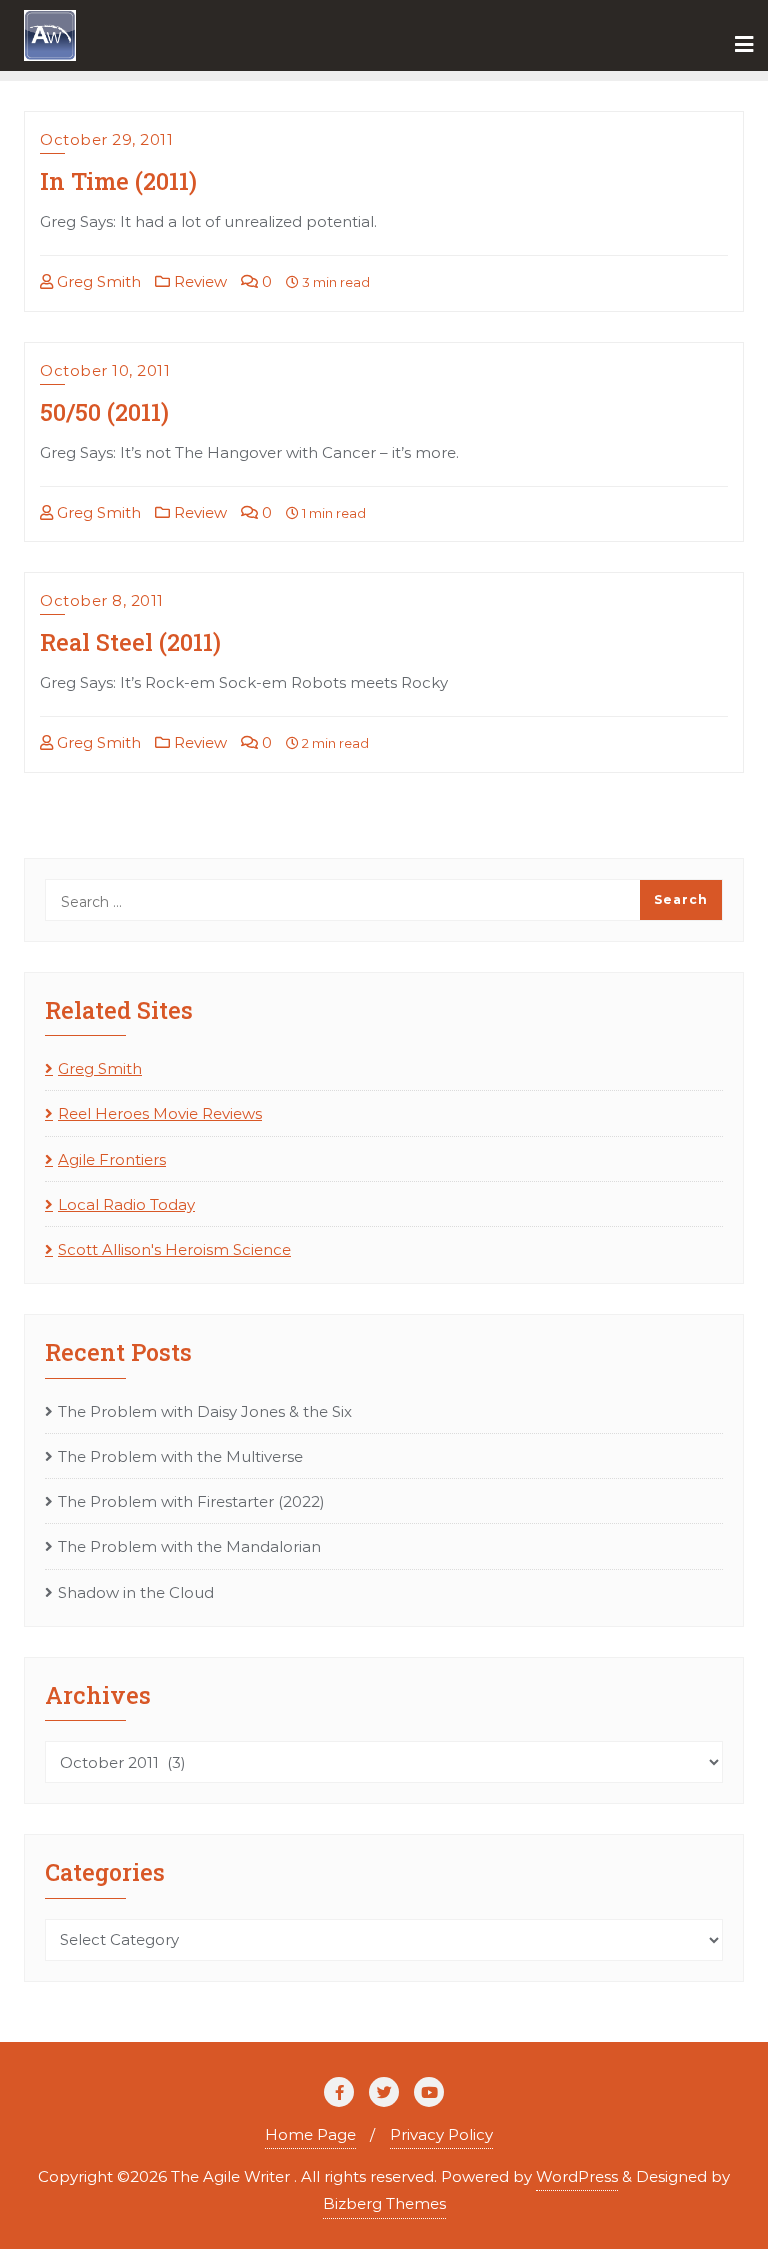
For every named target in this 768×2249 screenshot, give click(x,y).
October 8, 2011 (102, 600)
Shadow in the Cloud (136, 1592)
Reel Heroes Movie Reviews (160, 1113)
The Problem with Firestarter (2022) (191, 1501)
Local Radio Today (126, 1204)
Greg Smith (97, 281)
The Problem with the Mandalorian (189, 1546)
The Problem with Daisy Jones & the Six (205, 1411)
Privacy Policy (441, 2134)
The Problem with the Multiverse (180, 1456)
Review (198, 281)
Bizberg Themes (384, 2203)
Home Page (310, 2134)
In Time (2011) (118, 180)
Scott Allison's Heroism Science (174, 1249)
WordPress (577, 2176)
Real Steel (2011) (130, 641)
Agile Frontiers (112, 1159)
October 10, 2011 (105, 370)
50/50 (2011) (104, 411)
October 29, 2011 (106, 139)
